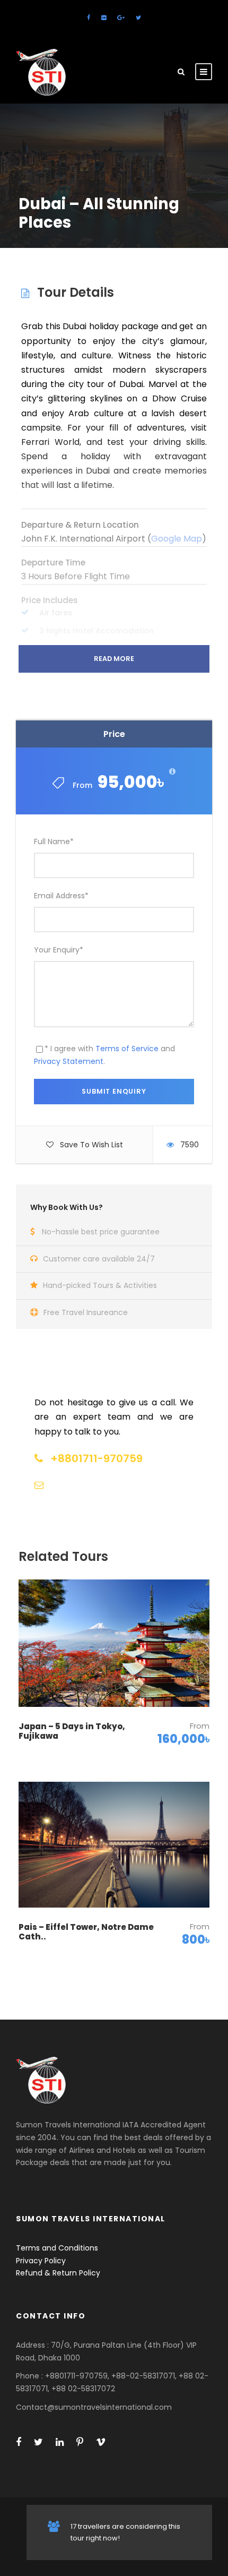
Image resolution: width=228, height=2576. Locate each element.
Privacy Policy (41, 2261)
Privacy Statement (69, 1061)
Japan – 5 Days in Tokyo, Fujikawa (72, 1731)
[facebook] (89, 18)
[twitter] (138, 18)
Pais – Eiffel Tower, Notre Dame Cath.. (86, 1932)
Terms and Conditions (57, 2248)
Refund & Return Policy (58, 2273)
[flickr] (104, 18)
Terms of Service (127, 1049)
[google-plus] (121, 18)
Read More (114, 659)
